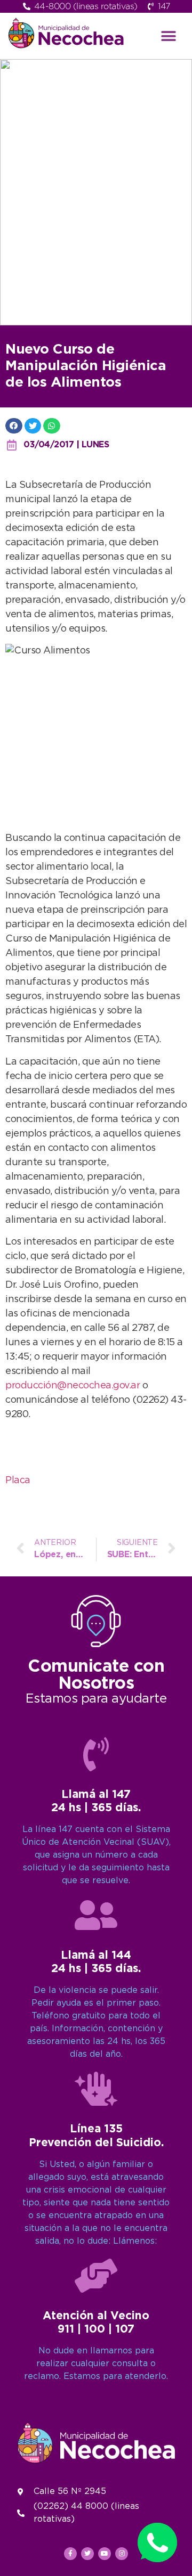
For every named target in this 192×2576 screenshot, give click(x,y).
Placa (18, 1481)
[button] (169, 36)
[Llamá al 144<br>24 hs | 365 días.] (96, 1915)
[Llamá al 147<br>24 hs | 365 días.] (96, 1754)
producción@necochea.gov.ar (73, 1386)
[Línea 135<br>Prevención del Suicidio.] (96, 2089)
